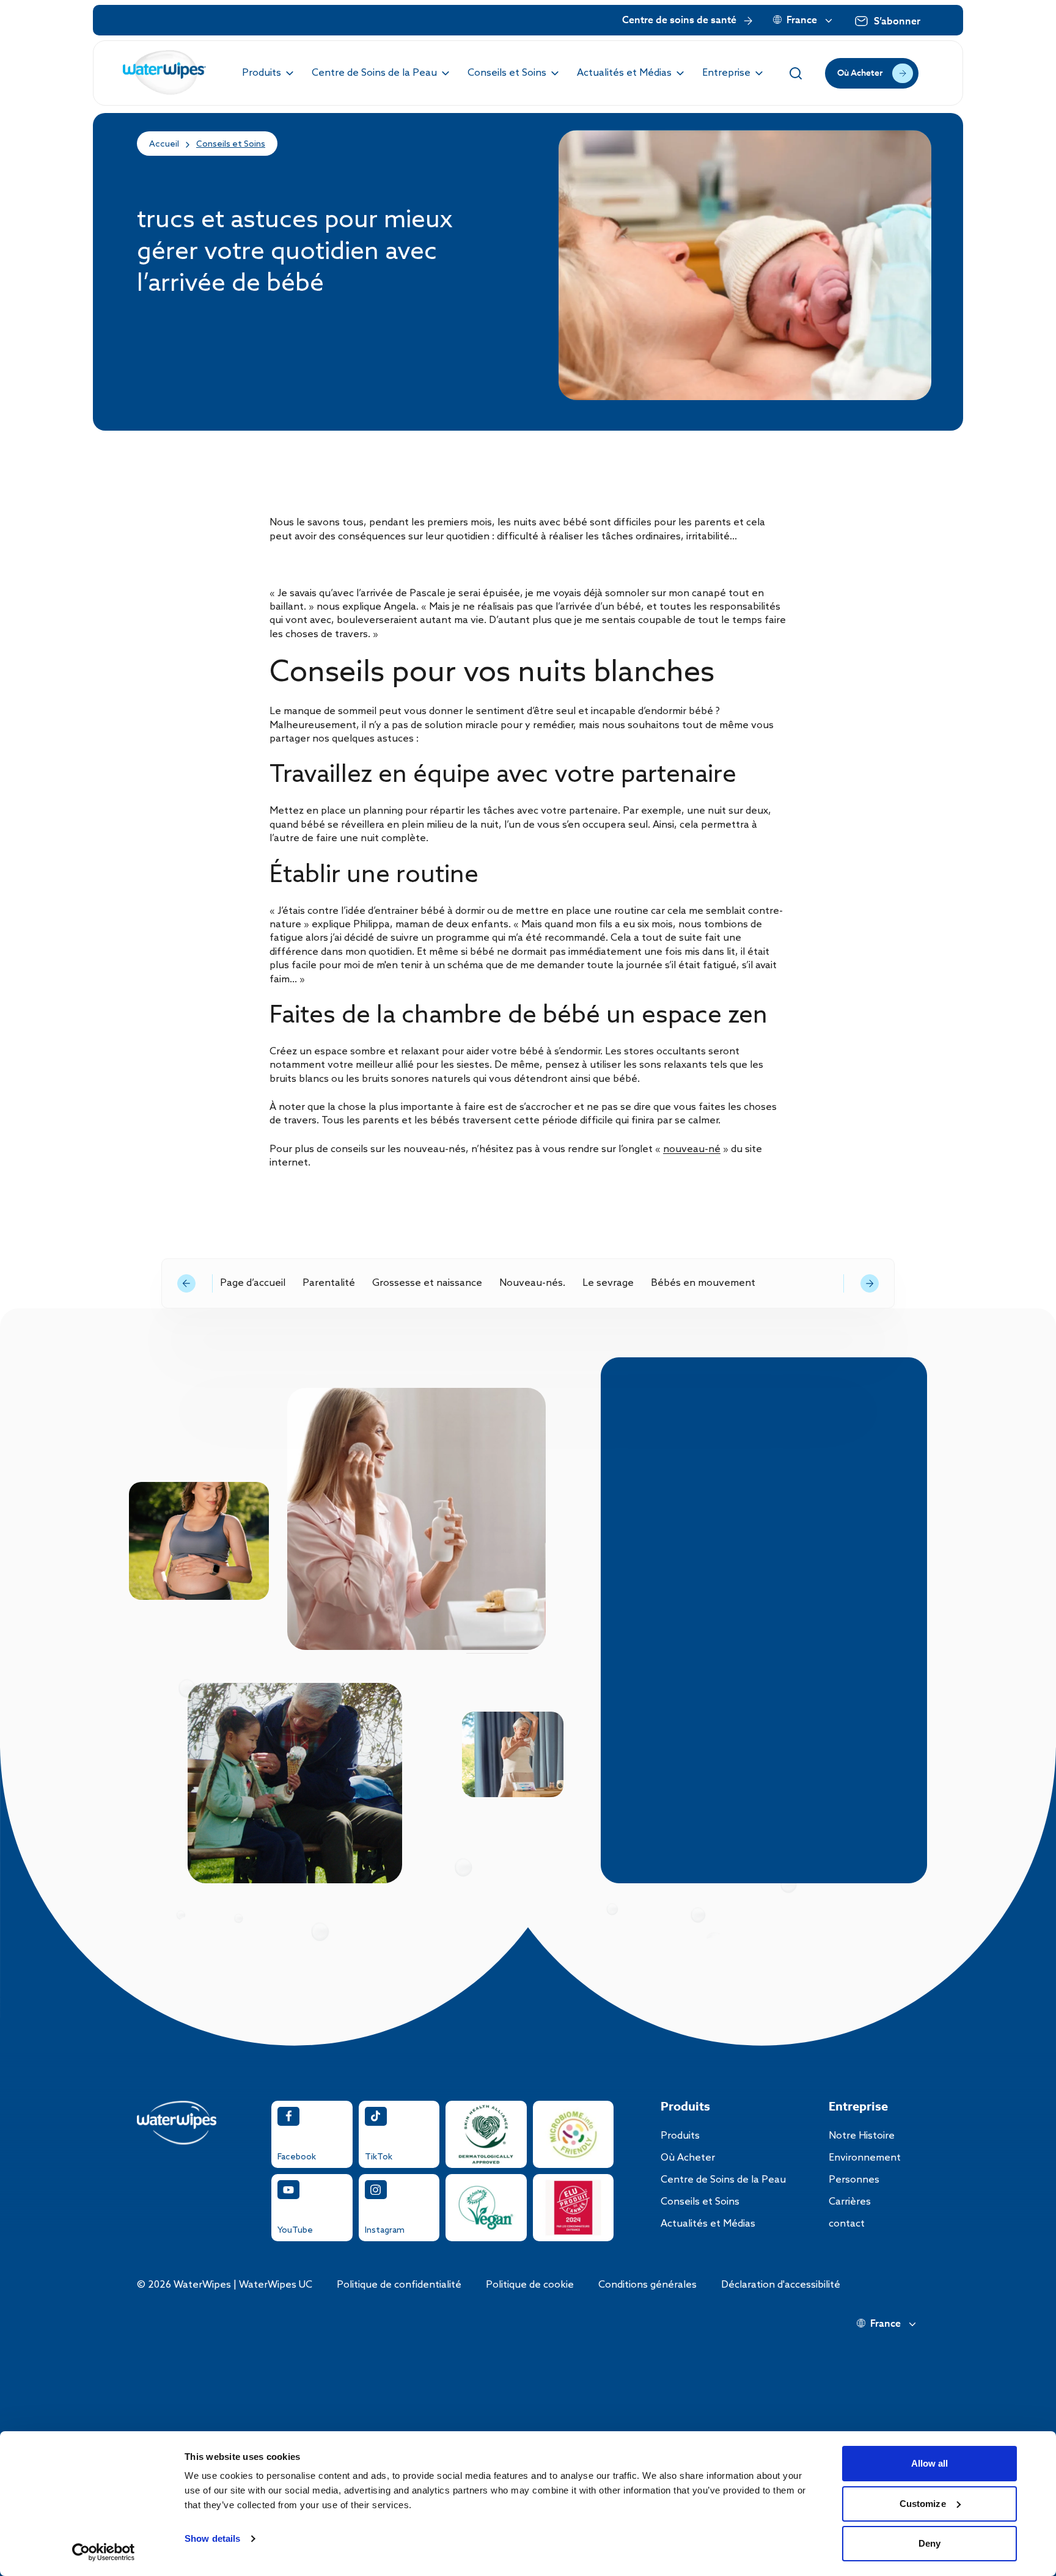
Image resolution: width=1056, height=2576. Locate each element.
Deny (930, 2543)
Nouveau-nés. (532, 1283)
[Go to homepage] (165, 73)
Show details (212, 2538)
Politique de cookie (530, 2285)
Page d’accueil (253, 1283)
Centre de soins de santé (679, 21)
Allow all (930, 2463)
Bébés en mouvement (703, 1283)
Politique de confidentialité (399, 2285)
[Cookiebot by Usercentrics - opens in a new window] (104, 2552)
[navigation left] (186, 1283)
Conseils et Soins (231, 144)
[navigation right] (870, 1283)
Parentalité (329, 1283)
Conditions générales (647, 2285)
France (802, 21)
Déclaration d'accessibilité (781, 2285)
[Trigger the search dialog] (796, 73)
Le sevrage (608, 1283)
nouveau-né (692, 1149)
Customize (923, 2504)
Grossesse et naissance (427, 1283)
